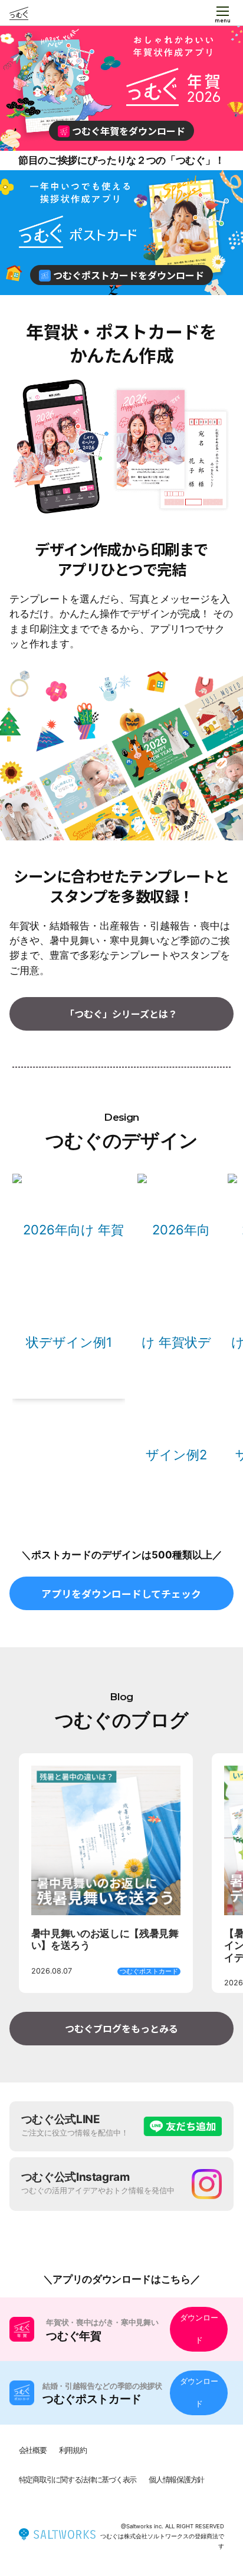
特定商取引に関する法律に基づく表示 (78, 2480)
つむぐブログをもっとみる (121, 2028)
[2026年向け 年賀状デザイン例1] (69, 1285)
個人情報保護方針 (176, 2480)
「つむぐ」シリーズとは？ (121, 1014)
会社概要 (33, 2450)
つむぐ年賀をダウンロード (127, 131)
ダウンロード (199, 2329)
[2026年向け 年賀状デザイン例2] (176, 1342)
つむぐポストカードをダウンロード (127, 275)
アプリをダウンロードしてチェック (121, 1593)
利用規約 (73, 2450)
